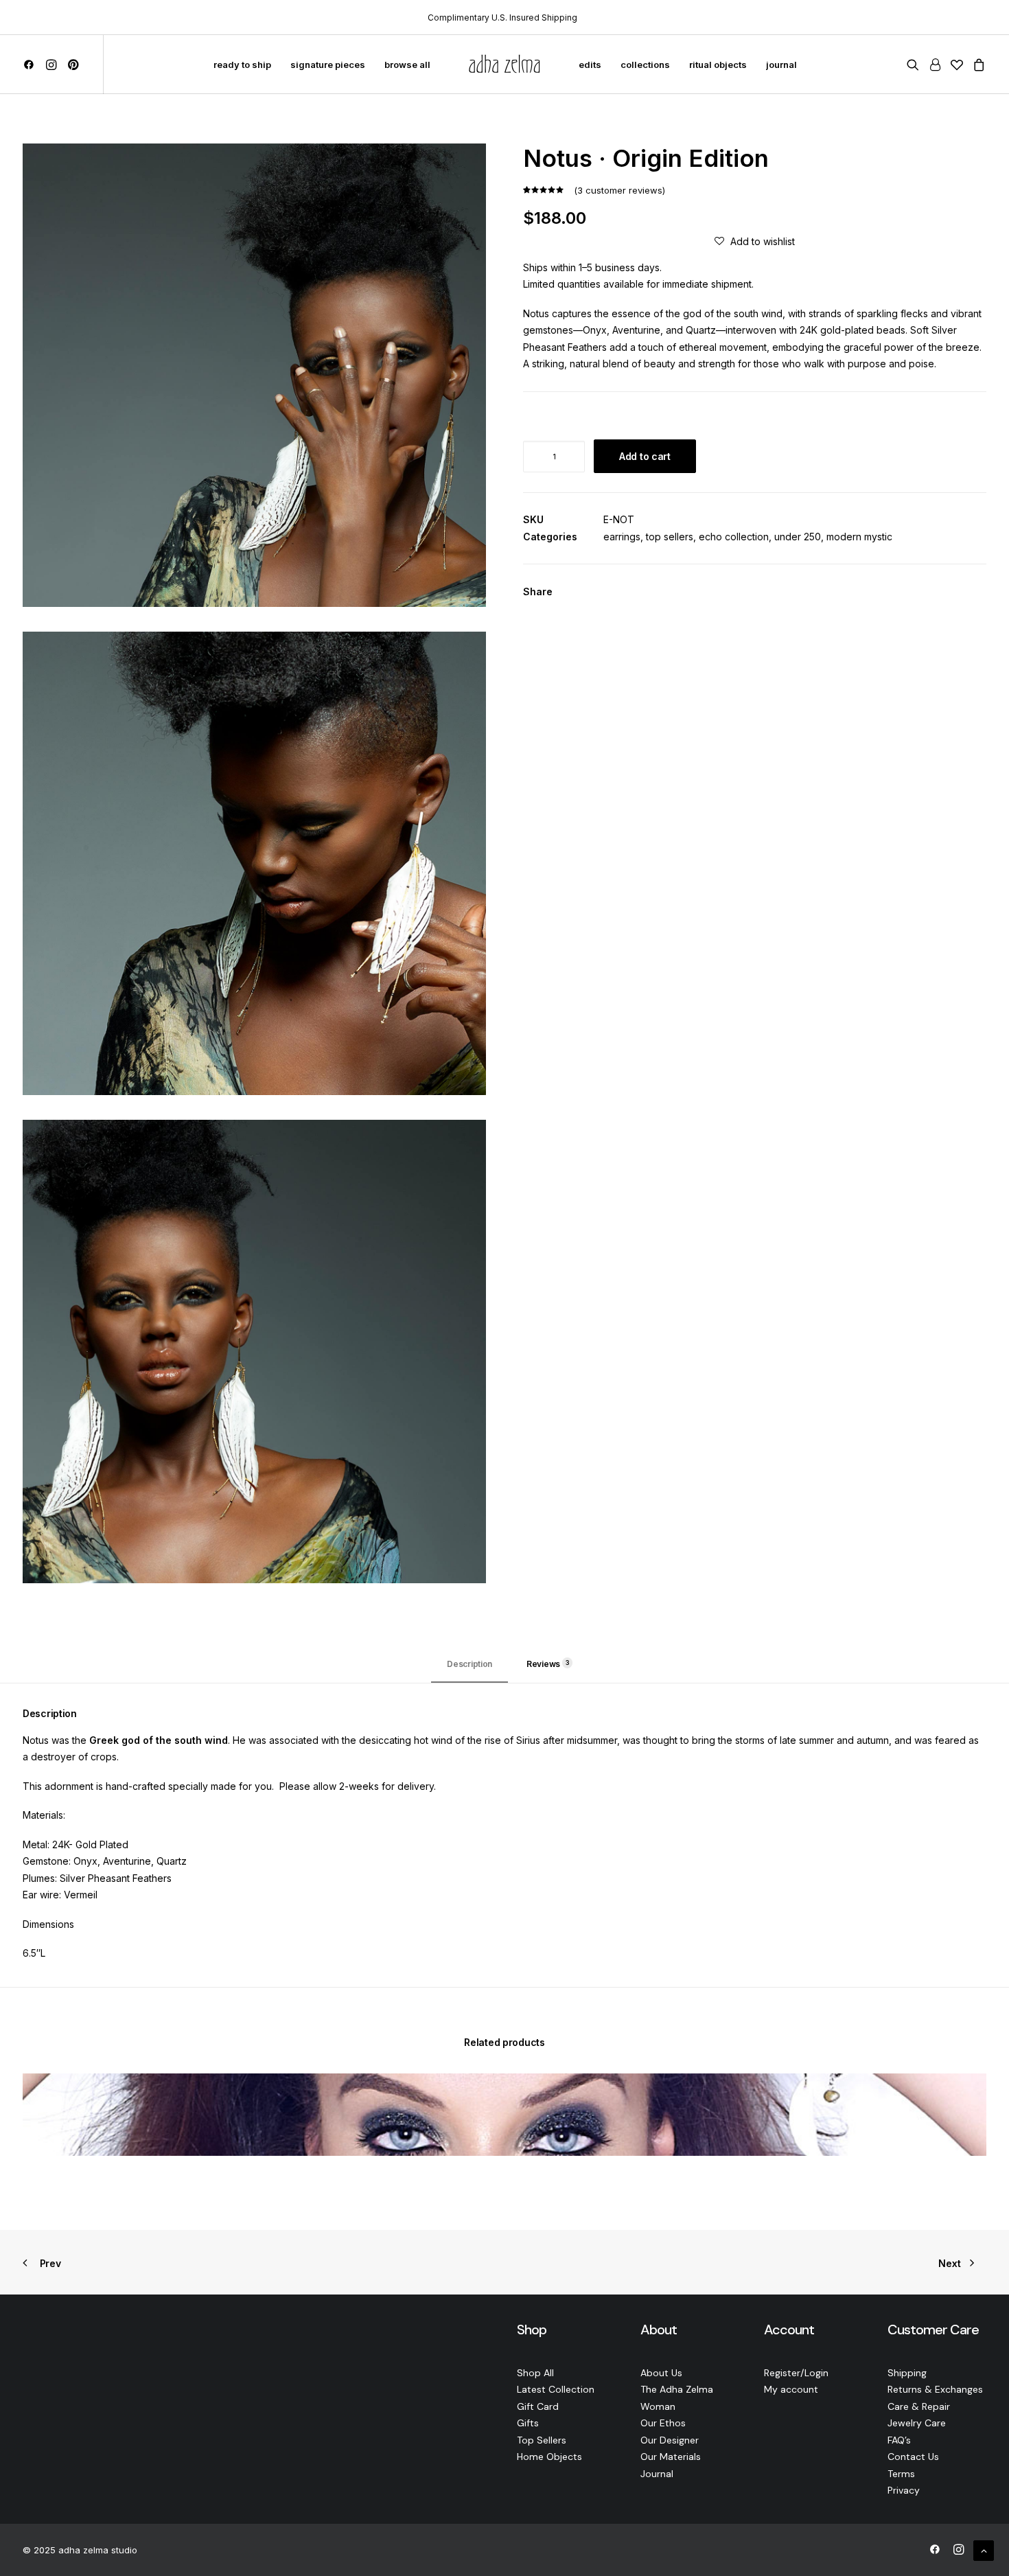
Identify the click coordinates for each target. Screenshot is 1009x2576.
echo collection (734, 537)
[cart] (977, 65)
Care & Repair (919, 2406)
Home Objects (549, 2457)
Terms (901, 2474)
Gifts (528, 2423)
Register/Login (796, 2373)
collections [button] (645, 65)
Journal (657, 2474)
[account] (935, 65)
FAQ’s (899, 2440)
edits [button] (590, 65)
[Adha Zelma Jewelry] (505, 65)
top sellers (670, 537)
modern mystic (859, 537)
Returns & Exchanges (935, 2389)
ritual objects (718, 65)
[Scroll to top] (984, 2550)
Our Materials (671, 2457)
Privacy (904, 2490)
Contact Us (913, 2457)
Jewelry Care (917, 2423)
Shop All (535, 2373)
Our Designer (670, 2440)
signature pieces (328, 65)
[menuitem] (31, 65)
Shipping (907, 2373)
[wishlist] (957, 65)
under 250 (798, 537)
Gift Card (538, 2406)
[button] (31, 65)
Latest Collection (556, 2389)
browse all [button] (407, 65)
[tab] (544, 1669)
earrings (622, 537)
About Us (661, 2373)
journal (781, 65)
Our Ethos (663, 2423)
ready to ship (242, 65)
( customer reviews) (619, 190)
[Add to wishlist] (970, 2090)
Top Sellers (542, 2440)
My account (791, 2389)
